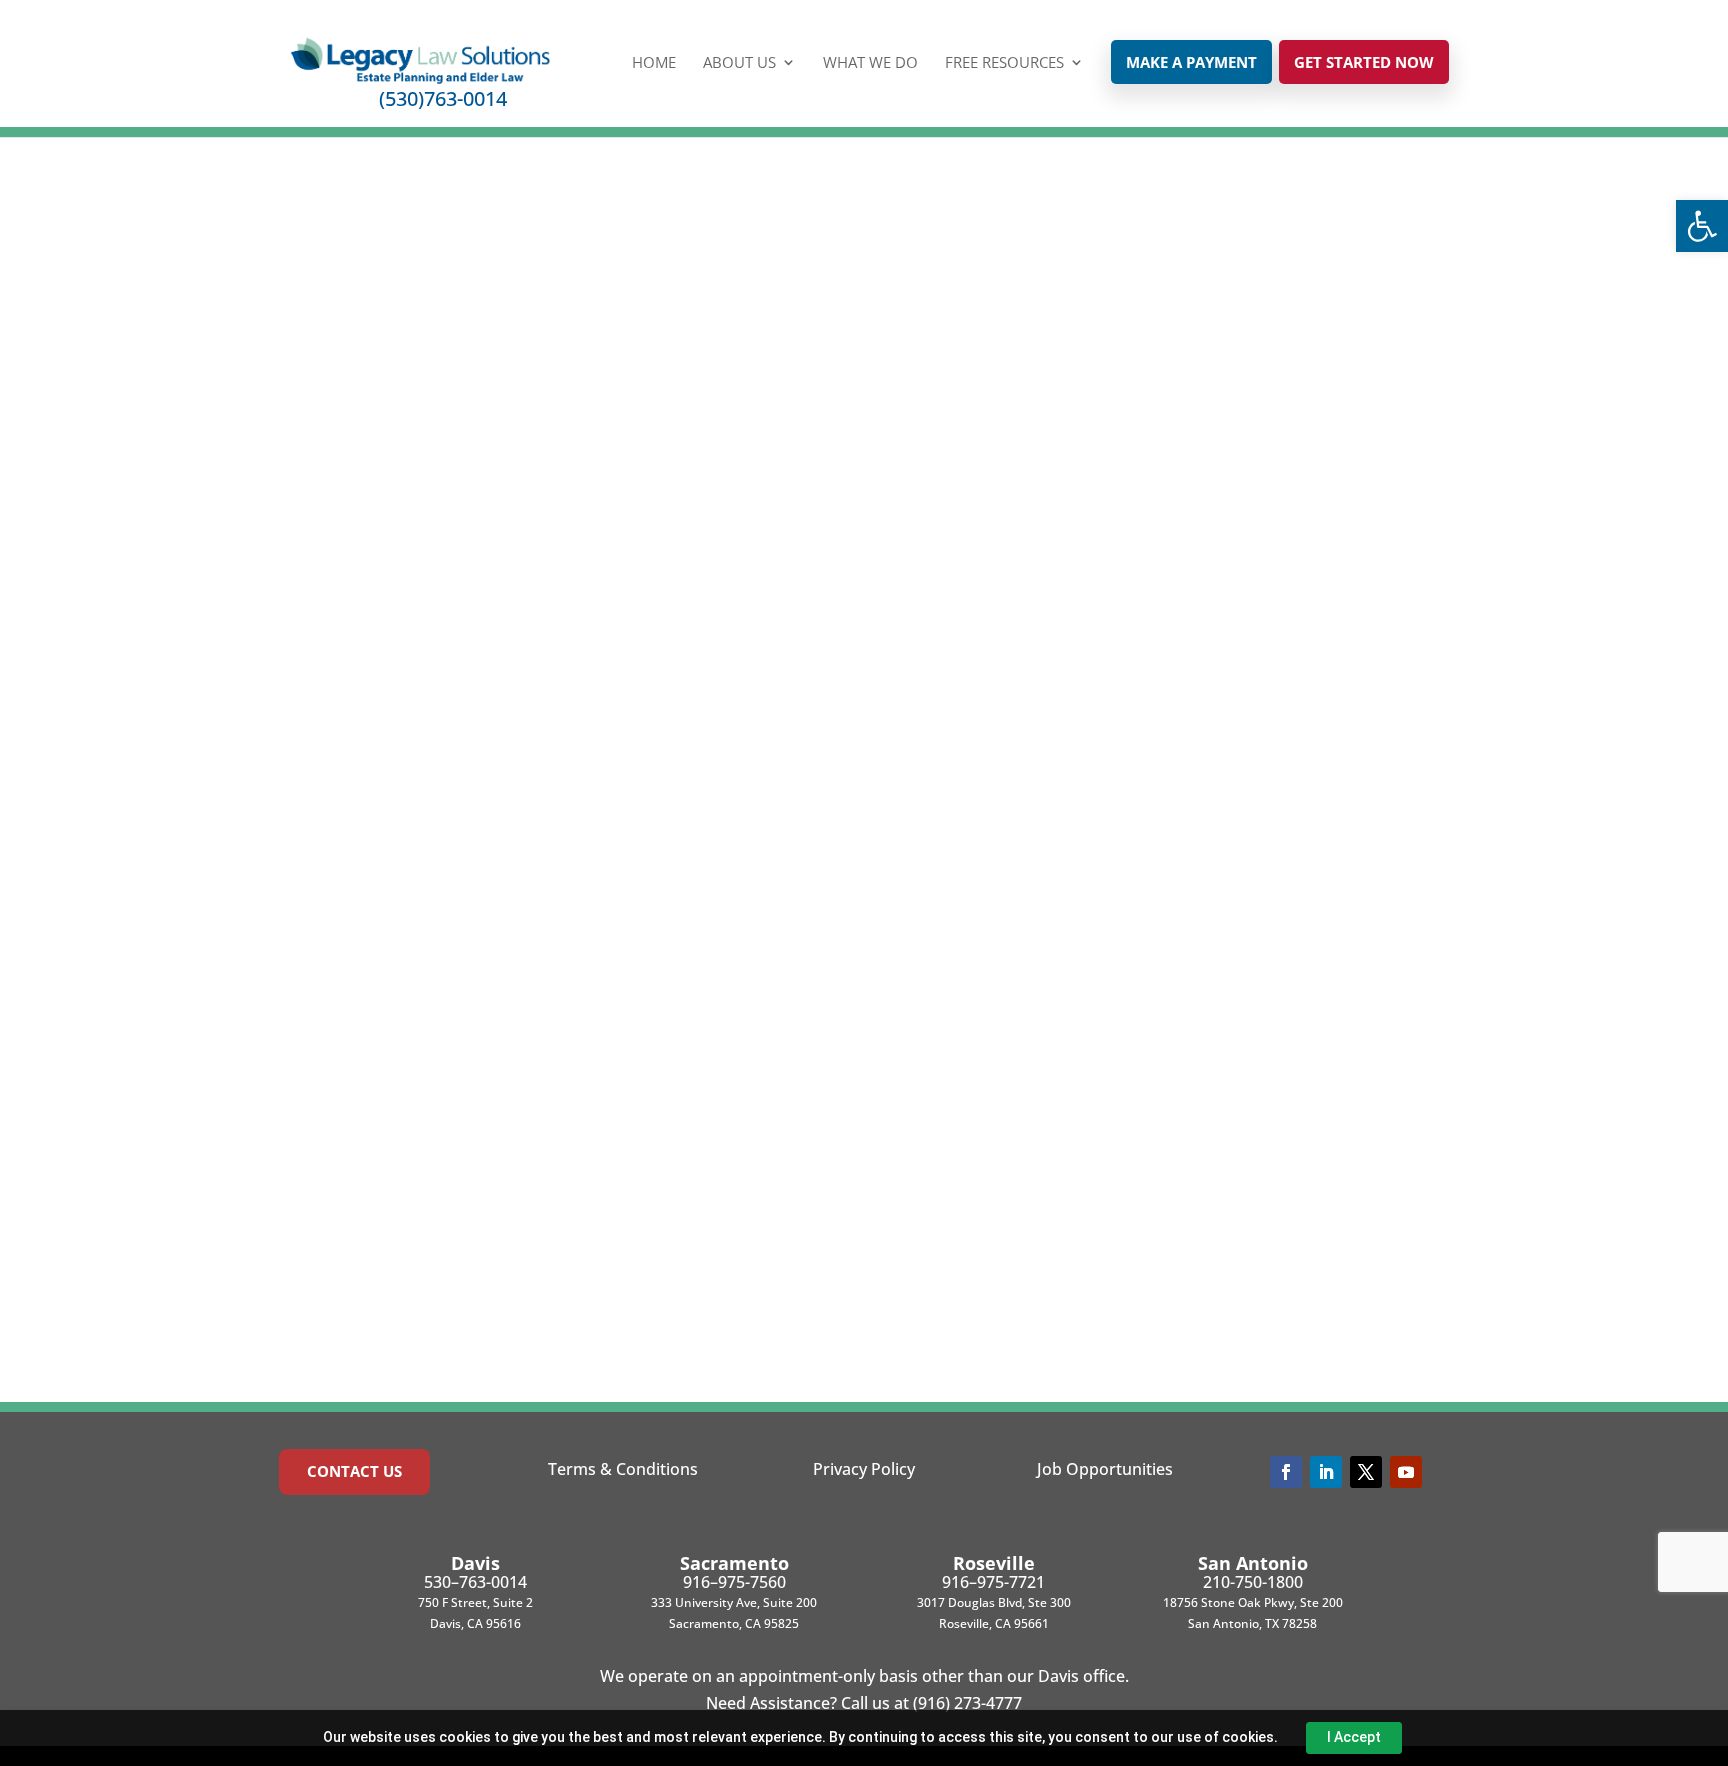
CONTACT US (354, 1471)
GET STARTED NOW (1364, 62)
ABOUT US (739, 63)
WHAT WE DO (870, 63)
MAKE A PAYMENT (1191, 62)
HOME (654, 63)
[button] (1702, 226)
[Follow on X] (1366, 1472)
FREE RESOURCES (1004, 63)
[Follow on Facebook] (1286, 1472)
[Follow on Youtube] (1406, 1472)
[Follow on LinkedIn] (1326, 1472)
